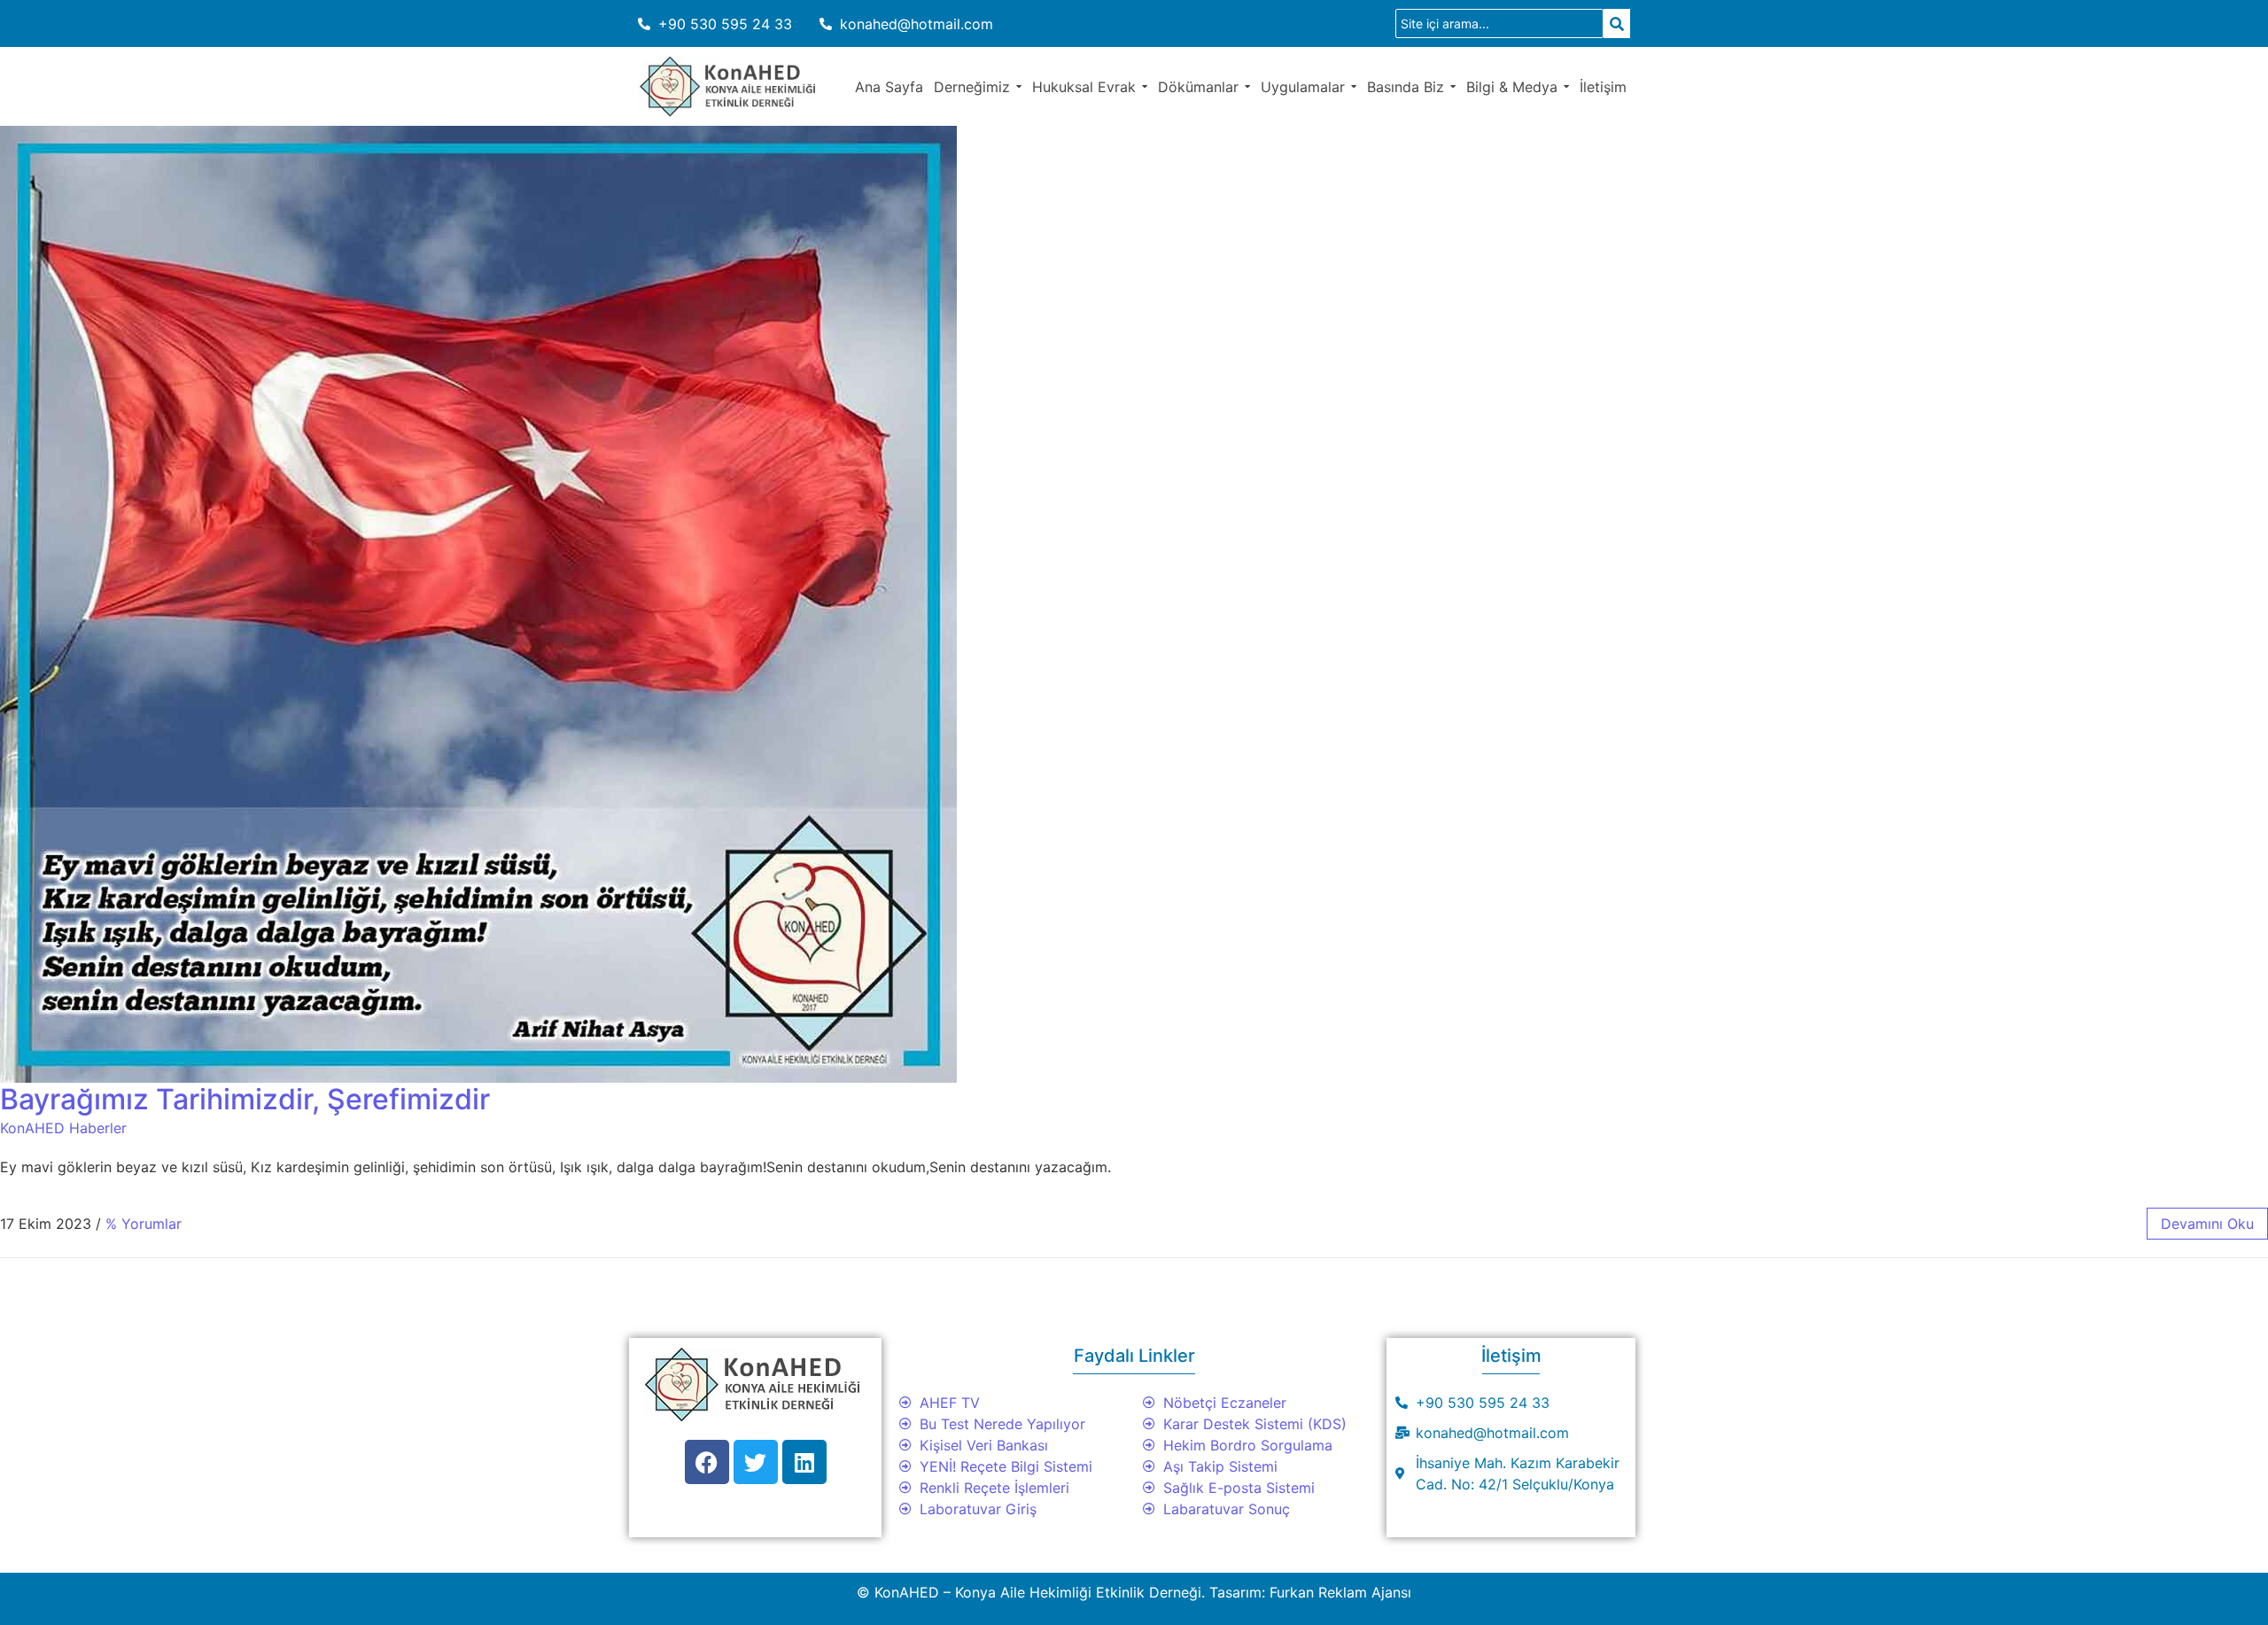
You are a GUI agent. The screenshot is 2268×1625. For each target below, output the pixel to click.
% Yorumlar (144, 1224)
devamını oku (2207, 1224)
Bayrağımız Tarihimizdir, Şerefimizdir (245, 1099)
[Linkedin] (804, 1462)
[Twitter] (756, 1462)
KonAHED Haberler (63, 1128)
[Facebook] (707, 1462)
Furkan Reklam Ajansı (1340, 1592)
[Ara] (1617, 23)
